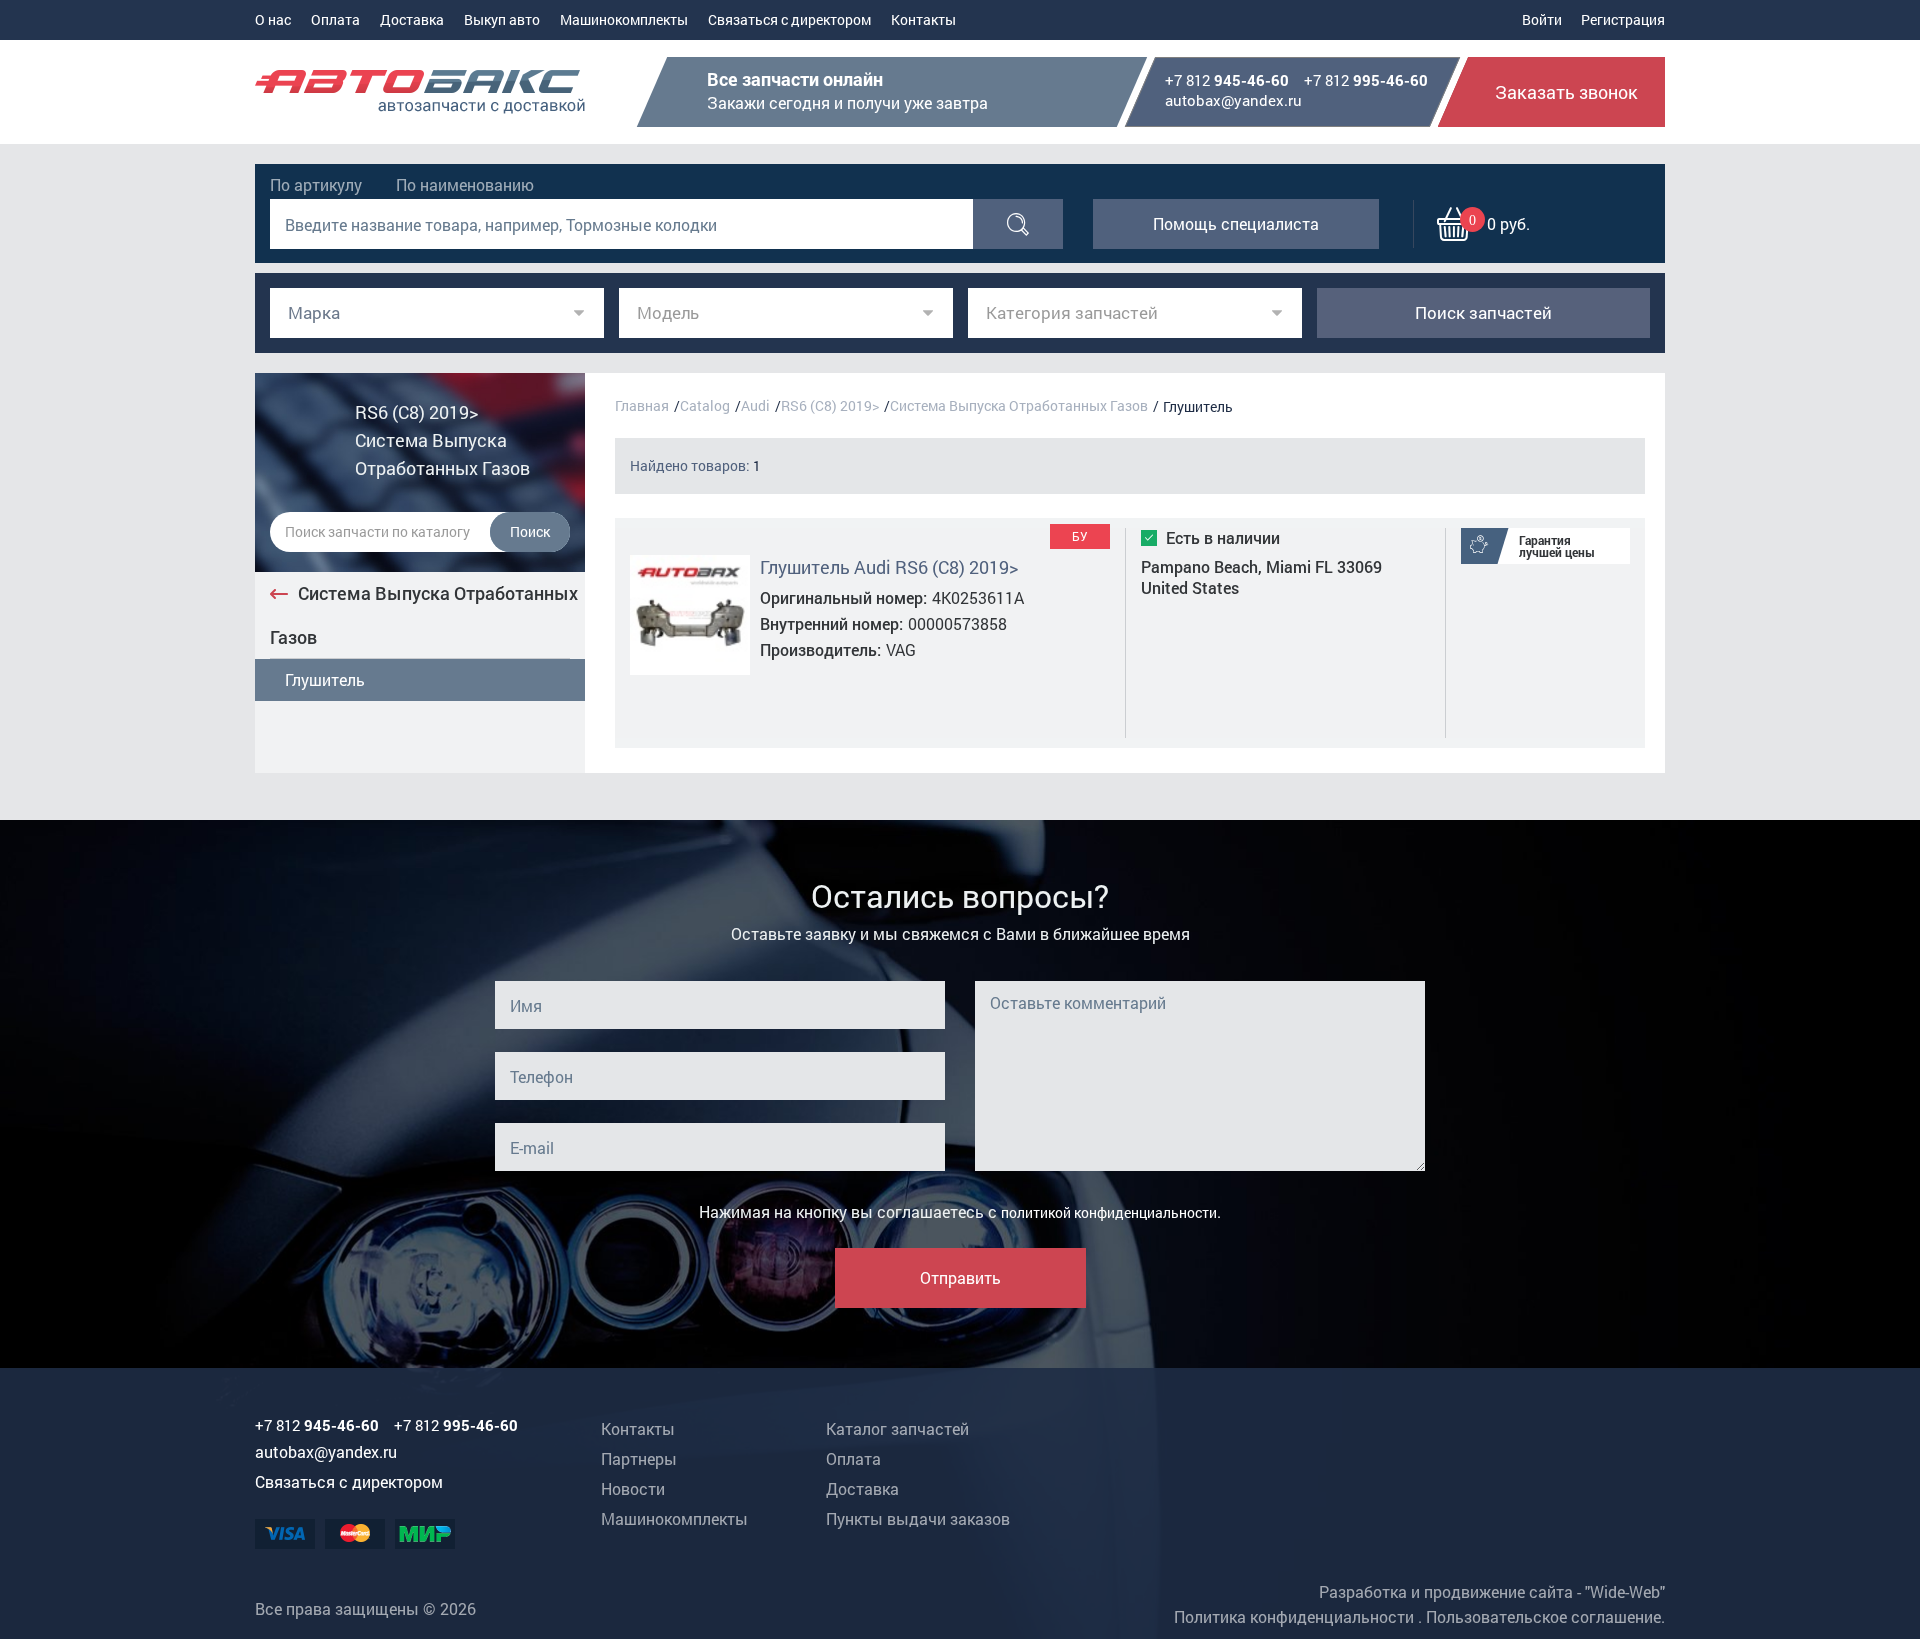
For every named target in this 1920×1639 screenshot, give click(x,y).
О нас (273, 19)
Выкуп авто (502, 19)
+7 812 (1227, 81)
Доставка (412, 19)
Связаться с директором (789, 19)
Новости (633, 1488)
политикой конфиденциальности (1109, 1212)
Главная (642, 405)
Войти (1542, 19)
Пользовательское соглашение (1543, 1616)
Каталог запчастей (897, 1428)
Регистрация (1623, 19)
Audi (755, 405)
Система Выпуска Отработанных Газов (424, 615)
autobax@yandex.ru (1233, 100)
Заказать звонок (1566, 92)
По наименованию (465, 184)
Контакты (923, 19)
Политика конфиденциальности (1294, 1616)
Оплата (335, 19)
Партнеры (639, 1458)
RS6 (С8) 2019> (830, 405)
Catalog (705, 405)
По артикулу (316, 184)
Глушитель (325, 679)
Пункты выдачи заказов (918, 1518)
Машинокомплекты (624, 19)
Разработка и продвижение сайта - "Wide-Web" (1492, 1591)
